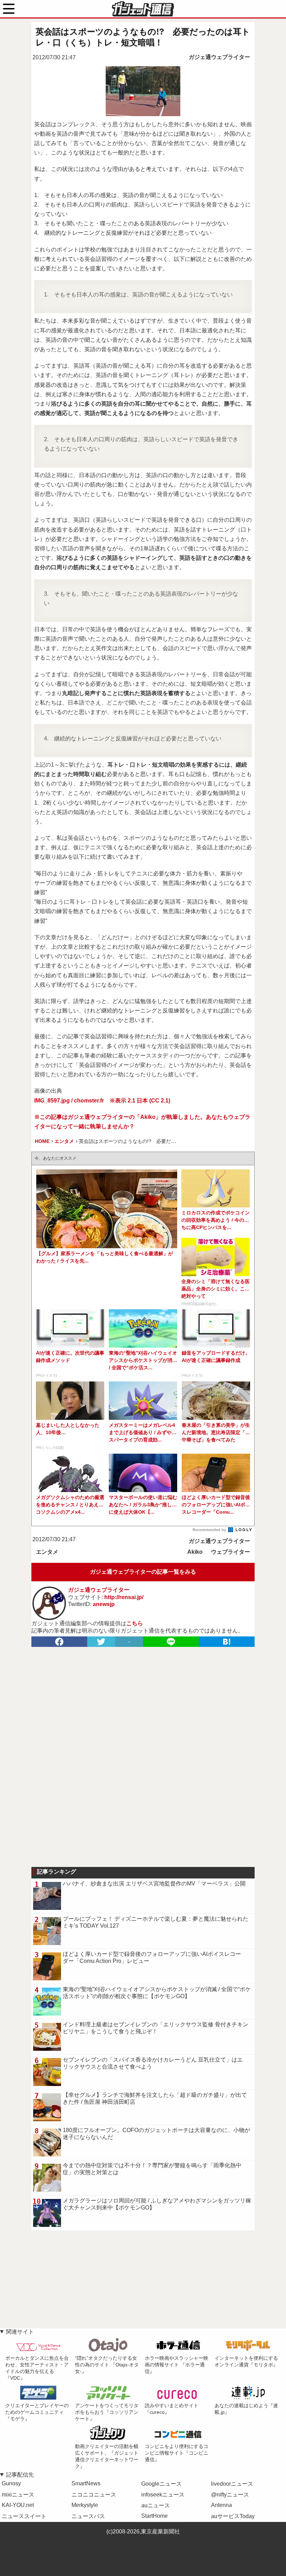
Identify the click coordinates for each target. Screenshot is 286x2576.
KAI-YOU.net (18, 2505)
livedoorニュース (232, 2484)
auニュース (156, 2505)
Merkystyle (85, 2505)
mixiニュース (18, 2495)
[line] (171, 1642)
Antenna (221, 2505)
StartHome (155, 2516)
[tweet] (101, 1642)
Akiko (195, 1552)
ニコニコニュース (94, 2495)
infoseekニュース (163, 2495)
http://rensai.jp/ (124, 1597)
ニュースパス (88, 2516)
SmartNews (86, 2483)
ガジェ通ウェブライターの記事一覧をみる (143, 1572)
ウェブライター (231, 1552)
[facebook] (59, 1642)
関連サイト (20, 2332)
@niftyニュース (230, 2495)
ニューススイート (24, 2516)
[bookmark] (227, 1642)
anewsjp (104, 1604)
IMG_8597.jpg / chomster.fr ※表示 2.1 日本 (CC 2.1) (102, 1101)
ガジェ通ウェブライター (219, 57)
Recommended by (210, 1530)
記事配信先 (20, 2475)
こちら (135, 1623)
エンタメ (47, 1552)
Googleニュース (161, 2484)
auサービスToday (233, 2516)
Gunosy (11, 2483)
